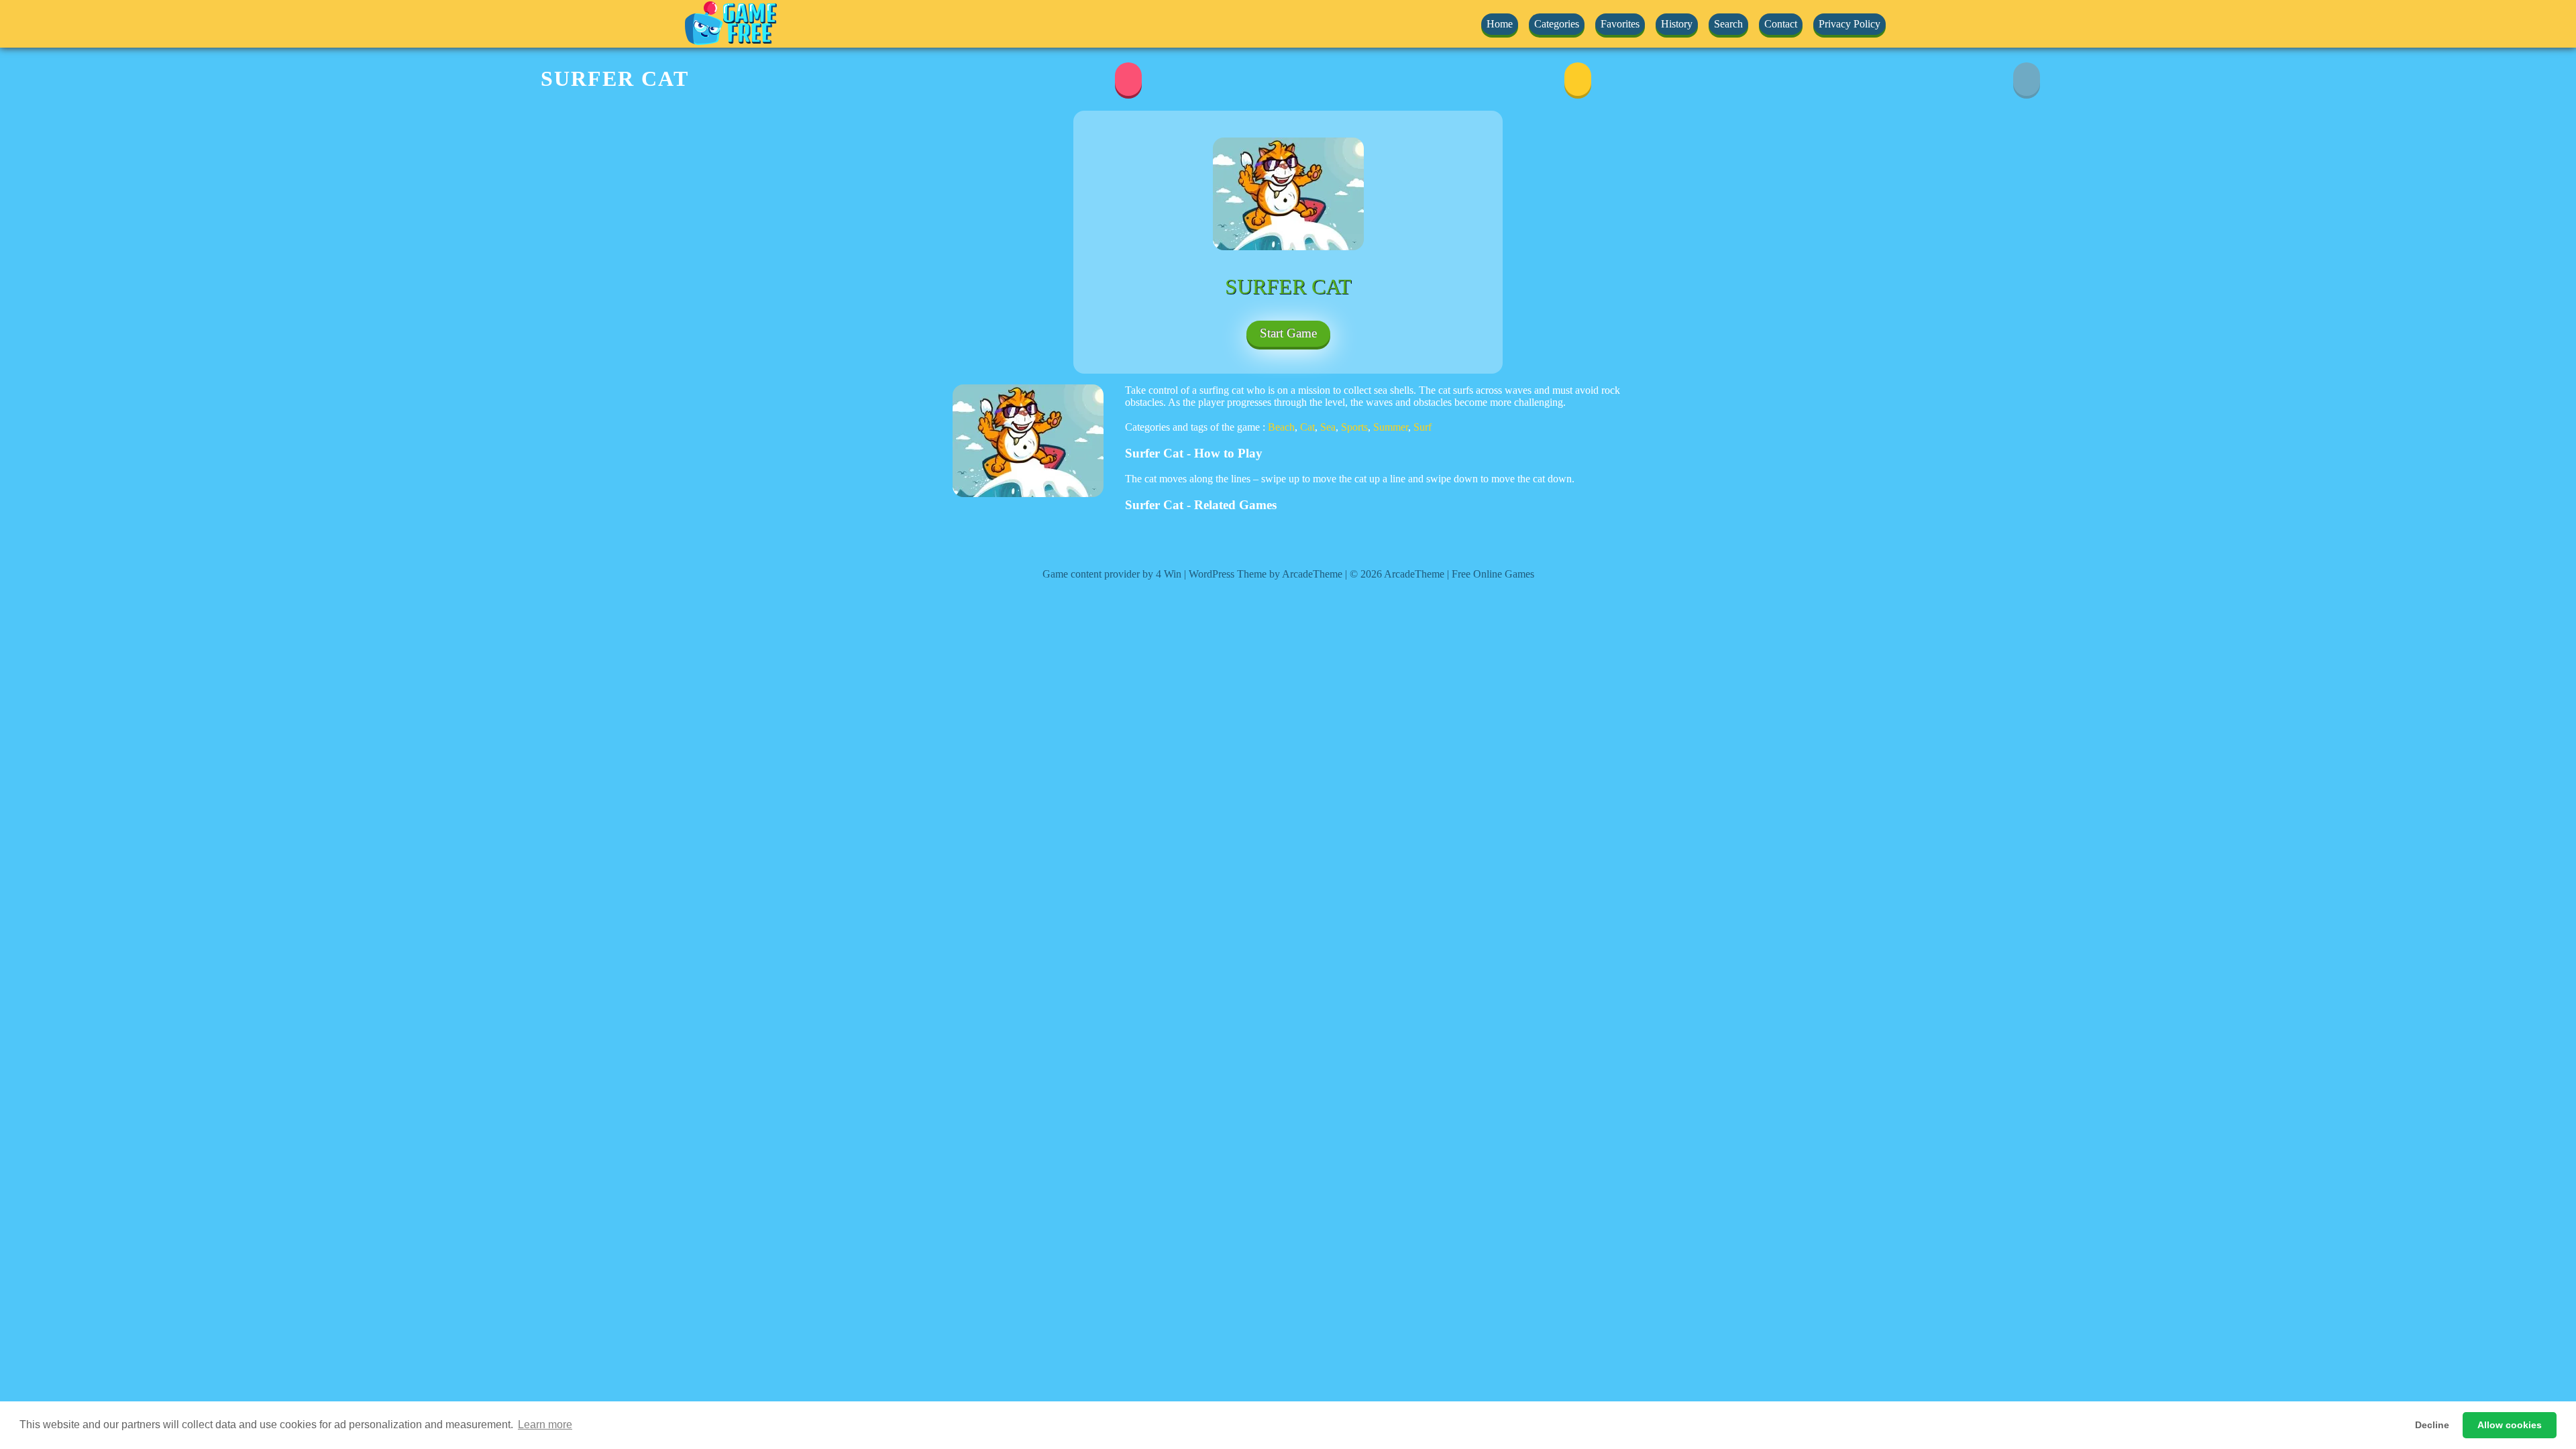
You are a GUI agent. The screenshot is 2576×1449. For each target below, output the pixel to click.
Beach (1281, 427)
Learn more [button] (545, 1425)
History (1677, 24)
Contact (1781, 24)
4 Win (1169, 574)
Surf (1423, 427)
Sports (1354, 427)
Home (1500, 24)
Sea (1328, 427)
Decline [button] (2432, 1425)
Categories (1557, 24)
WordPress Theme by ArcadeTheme (1266, 574)
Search (1728, 24)
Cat (1307, 427)
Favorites (1620, 24)
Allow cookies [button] (2510, 1425)
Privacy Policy (1849, 24)
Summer (1391, 427)
